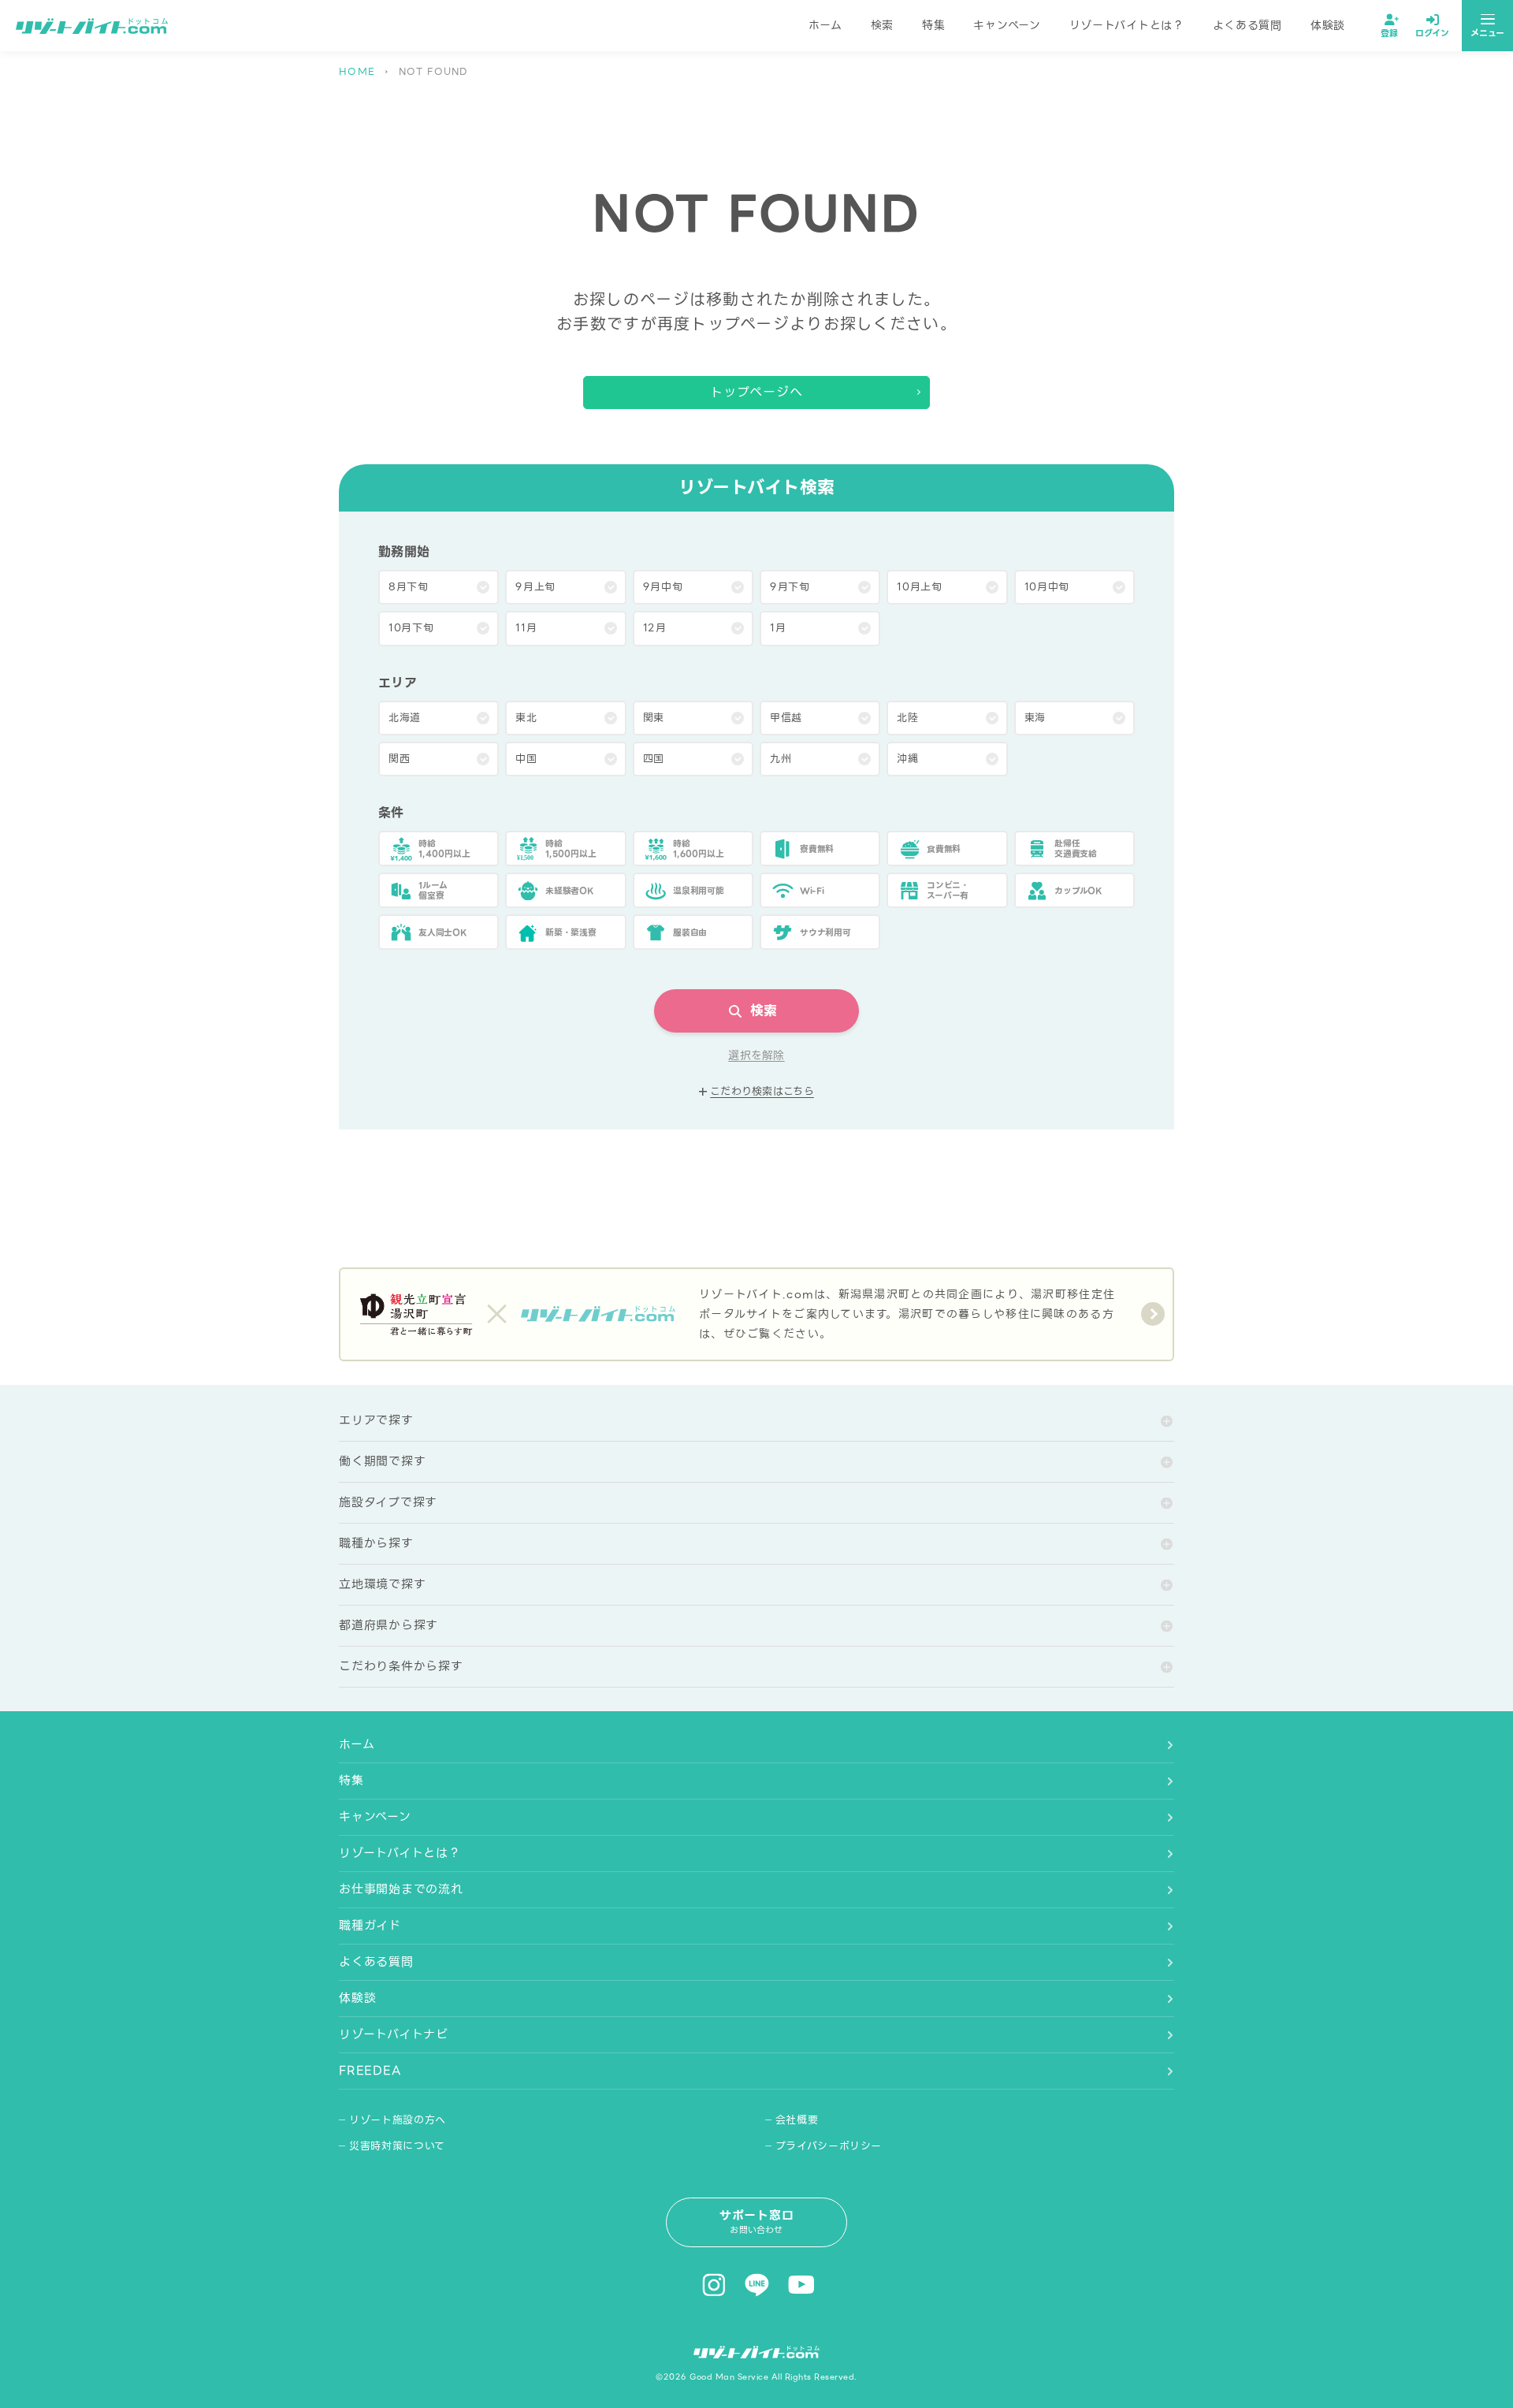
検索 (882, 25)
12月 (655, 628)
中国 (526, 759)
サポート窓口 (757, 2222)
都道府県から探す (388, 1625)
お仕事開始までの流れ (401, 1889)
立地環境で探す (382, 1584)
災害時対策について (397, 2146)
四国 (654, 759)
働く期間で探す (382, 1461)
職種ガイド (370, 1926)
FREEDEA (370, 2071)
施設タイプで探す (388, 1502)
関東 (654, 718)
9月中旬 (663, 587)
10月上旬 (919, 587)
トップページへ (757, 392)
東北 (526, 718)
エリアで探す (376, 1420)
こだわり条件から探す (401, 1666)
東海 (1035, 718)
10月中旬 (1047, 587)
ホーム (825, 25)
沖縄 (907, 759)
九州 (781, 759)
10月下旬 (411, 628)
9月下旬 (790, 587)
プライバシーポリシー (829, 2146)
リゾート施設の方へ (398, 2120)
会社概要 (797, 2120)
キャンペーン (1007, 25)
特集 (933, 25)
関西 (399, 759)
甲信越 (786, 718)
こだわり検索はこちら (762, 1092)
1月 (778, 628)
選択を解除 (756, 1056)
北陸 (907, 718)
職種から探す (376, 1543)
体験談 (1328, 25)
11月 (526, 628)
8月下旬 (409, 587)
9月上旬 (535, 587)
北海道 (405, 718)
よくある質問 (1247, 25)
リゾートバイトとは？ (1127, 25)
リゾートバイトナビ (394, 2034)
